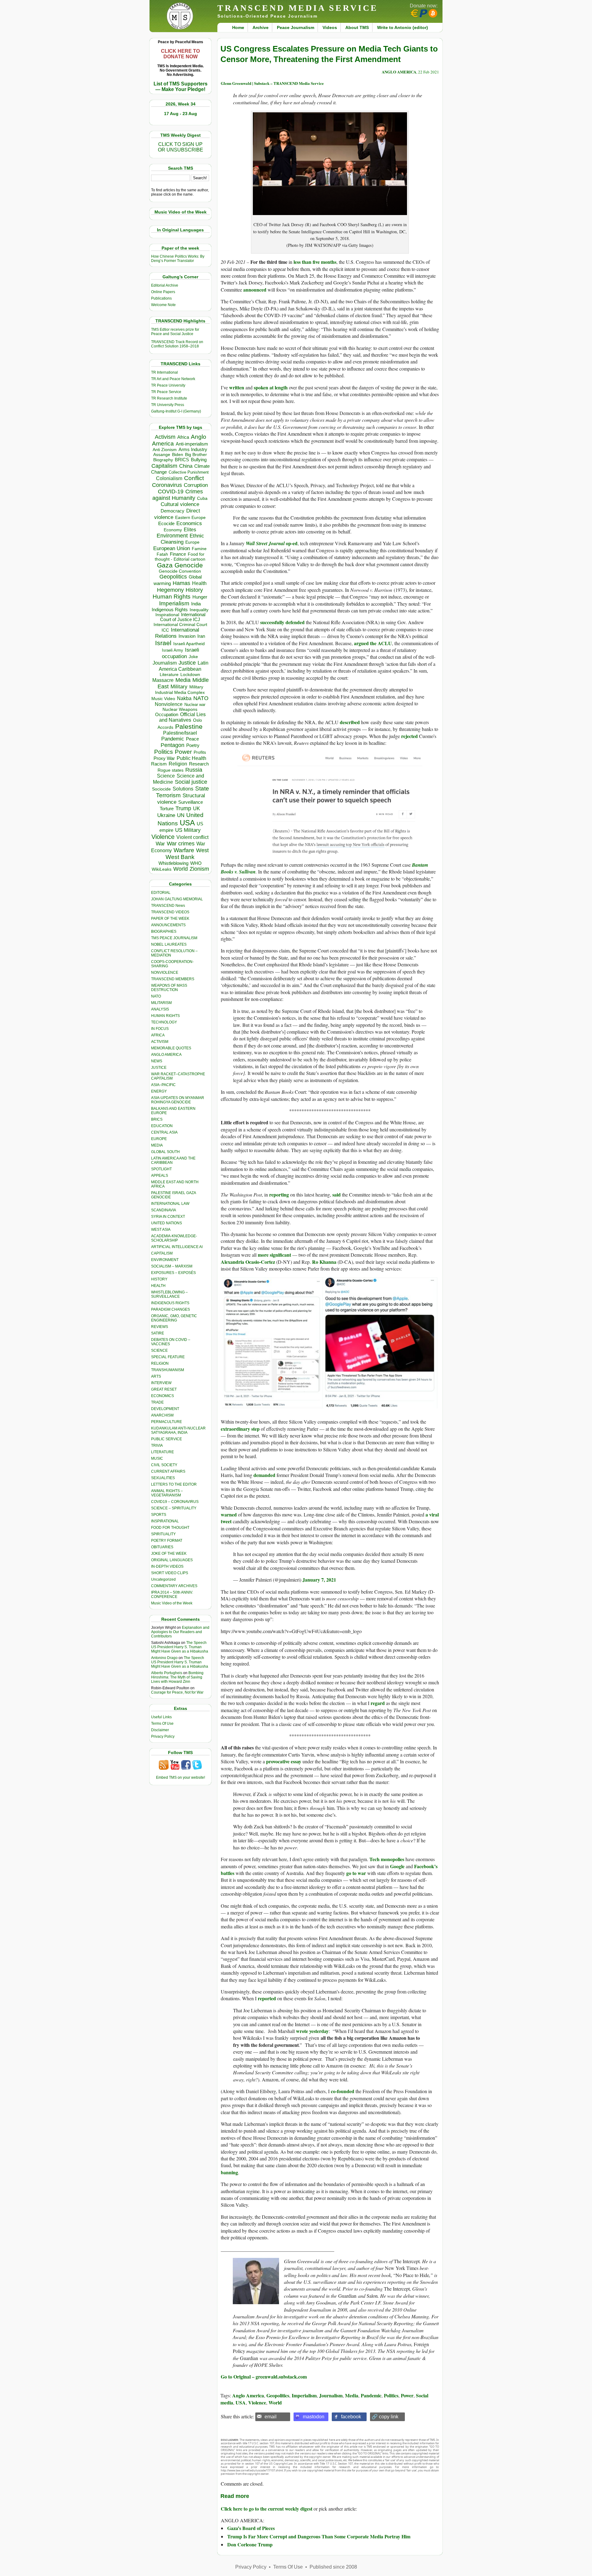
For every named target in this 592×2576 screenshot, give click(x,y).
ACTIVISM (160, 1042)
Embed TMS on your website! (181, 1777)
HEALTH (158, 1286)
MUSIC (157, 1458)
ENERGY (159, 1091)
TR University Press (168, 405)
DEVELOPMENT (165, 1409)
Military (179, 687)
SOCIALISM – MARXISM (172, 1266)
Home (238, 27)
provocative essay (284, 1761)
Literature (169, 675)
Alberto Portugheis (167, 1673)
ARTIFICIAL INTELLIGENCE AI (177, 1247)
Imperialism (174, 603)
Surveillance (191, 802)
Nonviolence (169, 704)
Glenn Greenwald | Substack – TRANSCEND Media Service (272, 83)
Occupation (167, 714)
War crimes (181, 844)
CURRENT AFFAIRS (168, 1471)
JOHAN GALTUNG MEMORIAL (177, 899)
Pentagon (173, 745)
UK (197, 808)
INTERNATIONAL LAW (170, 1204)
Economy (173, 530)
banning (229, 2172)
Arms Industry (193, 450)
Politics (164, 752)
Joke (193, 657)
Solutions (183, 789)
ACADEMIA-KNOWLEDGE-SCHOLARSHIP (174, 1238)
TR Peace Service (166, 392)
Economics (189, 523)
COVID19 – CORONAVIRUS (175, 1502)
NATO (201, 698)
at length (279, 387)
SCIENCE (159, 1350)
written (237, 387)
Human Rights (172, 597)
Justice (187, 663)
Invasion (187, 636)
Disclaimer (160, 1730)
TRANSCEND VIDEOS (170, 912)
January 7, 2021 (319, 1580)
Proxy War (164, 758)
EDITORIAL (161, 893)
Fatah (162, 554)
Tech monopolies (387, 1859)
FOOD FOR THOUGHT (170, 1528)
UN (181, 815)
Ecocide (166, 524)
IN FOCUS (160, 1029)
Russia (194, 770)
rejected (409, 736)
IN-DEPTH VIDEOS (167, 1566)
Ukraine (166, 815)
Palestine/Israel (180, 733)
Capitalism (164, 466)
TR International (164, 372)
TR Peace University (168, 385)
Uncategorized (163, 1579)
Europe (192, 542)
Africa (183, 437)
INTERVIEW (161, 1383)
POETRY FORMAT (167, 1541)
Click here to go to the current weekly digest (267, 2509)
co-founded (343, 2091)
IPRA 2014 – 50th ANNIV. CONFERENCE (172, 1595)
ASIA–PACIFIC (163, 1085)
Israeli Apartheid (189, 644)
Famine (199, 549)
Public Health (191, 758)
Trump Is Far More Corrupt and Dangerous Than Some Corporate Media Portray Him (319, 2536)
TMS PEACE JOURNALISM (174, 938)
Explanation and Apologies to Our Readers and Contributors (180, 1632)
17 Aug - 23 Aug (181, 114)
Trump (183, 808)
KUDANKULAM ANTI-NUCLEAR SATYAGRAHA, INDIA (178, 1430)
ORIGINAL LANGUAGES (172, 1560)
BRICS (182, 460)
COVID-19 (171, 492)
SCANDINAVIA (164, 1210)
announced (255, 290)
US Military (188, 830)
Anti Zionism (165, 450)
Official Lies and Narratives (183, 717)
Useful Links (161, 1717)
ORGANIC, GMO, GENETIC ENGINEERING (174, 1318)
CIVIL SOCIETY (164, 1465)
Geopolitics (173, 577)
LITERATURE (162, 1452)
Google (397, 1866)
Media (183, 680)
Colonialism (169, 478)
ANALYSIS (160, 1009)
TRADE (157, 1402)
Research (199, 764)
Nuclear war (195, 705)
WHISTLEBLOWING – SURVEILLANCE (169, 1294)
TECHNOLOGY (164, 1022)
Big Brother (196, 454)
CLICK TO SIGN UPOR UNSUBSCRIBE (181, 147)
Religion (178, 764)
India (196, 604)
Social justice (191, 782)
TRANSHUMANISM (168, 1370)
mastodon (314, 2417)
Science (166, 776)
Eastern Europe (190, 518)
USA (187, 823)
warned (229, 1514)
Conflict (194, 478)
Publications (161, 298)
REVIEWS (160, 1327)
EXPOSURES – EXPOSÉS (173, 1273)
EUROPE (159, 1139)
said (337, 1195)
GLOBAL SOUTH (165, 1152)
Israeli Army (173, 650)
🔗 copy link (385, 2417)
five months (325, 262)
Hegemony (170, 590)
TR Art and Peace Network (173, 379)
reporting (279, 1195)
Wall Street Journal (265, 543)
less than (302, 262)
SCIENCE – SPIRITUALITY (174, 1508)
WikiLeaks (162, 869)
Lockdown (190, 674)
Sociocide (161, 789)
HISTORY (159, 1279)
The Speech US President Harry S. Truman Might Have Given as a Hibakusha (180, 1647)
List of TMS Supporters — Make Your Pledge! (181, 87)
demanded (264, 1475)
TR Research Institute (169, 398)
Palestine (189, 726)
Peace (192, 739)
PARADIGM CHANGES (171, 1309)
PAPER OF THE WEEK (170, 919)
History (194, 590)
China (186, 466)
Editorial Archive (165, 285)
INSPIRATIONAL (165, 1521)
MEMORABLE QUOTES (171, 1048)
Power (183, 752)
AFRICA (158, 1035)
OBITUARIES (162, 1547)
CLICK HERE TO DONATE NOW (180, 54)
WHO (196, 863)
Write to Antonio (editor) (403, 27)
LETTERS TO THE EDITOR (174, 1484)
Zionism (199, 869)
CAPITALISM (162, 1253)
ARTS (156, 1376)
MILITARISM (161, 1003)
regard (378, 1703)
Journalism (165, 663)
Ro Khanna (324, 1262)
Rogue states (171, 770)
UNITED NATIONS (166, 1223)
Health (199, 583)
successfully (272, 622)
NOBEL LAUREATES (169, 944)
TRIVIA (157, 1446)
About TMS (357, 27)
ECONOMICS (162, 1396)
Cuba (202, 498)
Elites (190, 529)
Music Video (163, 699)
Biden (178, 454)
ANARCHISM (162, 1415)
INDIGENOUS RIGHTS (170, 1303)
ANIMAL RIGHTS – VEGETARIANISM (167, 1493)
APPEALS (160, 1176)
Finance (178, 554)
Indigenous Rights (170, 610)
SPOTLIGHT (161, 1169)
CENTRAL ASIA (164, 1132)
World (181, 869)
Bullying (199, 460)
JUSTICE (159, 1068)
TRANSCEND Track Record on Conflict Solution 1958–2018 (177, 344)
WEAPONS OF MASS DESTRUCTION (169, 988)
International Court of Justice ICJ (183, 617)
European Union (172, 548)
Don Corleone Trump (250, 2544)
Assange (162, 455)
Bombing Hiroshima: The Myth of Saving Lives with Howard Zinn (177, 1677)
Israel (163, 643)
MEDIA (157, 1145)
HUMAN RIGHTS (165, 1016)
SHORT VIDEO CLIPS (170, 1573)
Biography (163, 460)
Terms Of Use (162, 1724)
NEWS (157, 1061)
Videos (330, 27)
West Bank (180, 857)
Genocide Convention (180, 571)
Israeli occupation (181, 653)
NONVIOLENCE (165, 973)
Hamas (181, 583)
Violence (163, 837)
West (202, 850)
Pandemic (173, 739)
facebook (351, 2417)
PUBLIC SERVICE (166, 1439)
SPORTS (159, 1515)
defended (295, 622)
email (271, 2417)
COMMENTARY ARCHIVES (174, 1586)
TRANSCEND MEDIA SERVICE (298, 8)
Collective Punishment (189, 472)
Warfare (184, 850)
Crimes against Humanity (178, 495)
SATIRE (158, 1333)
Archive (261, 27)
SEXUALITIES (163, 1478)
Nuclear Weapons (180, 709)
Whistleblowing (173, 863)
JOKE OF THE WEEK (169, 1553)
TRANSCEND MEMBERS (173, 979)
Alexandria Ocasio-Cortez (248, 1262)
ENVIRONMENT (165, 1260)
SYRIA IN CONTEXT (168, 1217)
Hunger (200, 597)
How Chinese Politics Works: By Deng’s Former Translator (178, 259)
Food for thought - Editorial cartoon (180, 557)
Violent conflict (192, 837)
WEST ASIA (161, 1230)
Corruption (196, 485)
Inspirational (167, 615)
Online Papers (163, 292)
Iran (201, 636)
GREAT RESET (164, 1389)
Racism (159, 764)
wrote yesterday (312, 2031)
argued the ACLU (373, 643)
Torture (167, 809)
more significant (274, 1255)
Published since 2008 (333, 2567)
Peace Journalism (296, 27)
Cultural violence (180, 504)
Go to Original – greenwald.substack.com (264, 2377)
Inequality (199, 610)
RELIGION (160, 1363)
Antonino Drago (164, 1658)
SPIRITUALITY (163, 1534)
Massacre (163, 680)
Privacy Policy (163, 1736)
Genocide (189, 565)
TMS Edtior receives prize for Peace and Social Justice (175, 332)
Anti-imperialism (192, 444)
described (350, 722)
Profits (200, 752)
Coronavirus (167, 485)
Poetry (193, 745)
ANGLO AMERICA (166, 1055)
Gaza (165, 565)
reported (267, 1998)
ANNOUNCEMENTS (168, 925)
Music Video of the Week (172, 1603)
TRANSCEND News (168, 906)
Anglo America (248, 2395)
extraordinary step (240, 1429)
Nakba (184, 698)
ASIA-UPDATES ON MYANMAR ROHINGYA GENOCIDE (178, 1100)
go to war (356, 1873)
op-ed (291, 543)
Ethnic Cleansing (183, 539)
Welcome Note (163, 305)
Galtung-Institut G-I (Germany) (176, 411)
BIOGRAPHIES (164, 931)
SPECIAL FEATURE (168, 1357)
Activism (165, 437)
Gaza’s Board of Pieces (251, 2528)
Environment (172, 536)
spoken (261, 387)
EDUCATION (162, 1126)
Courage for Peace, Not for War (177, 1692)
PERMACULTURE (166, 1422)
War (160, 844)
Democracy (173, 511)
